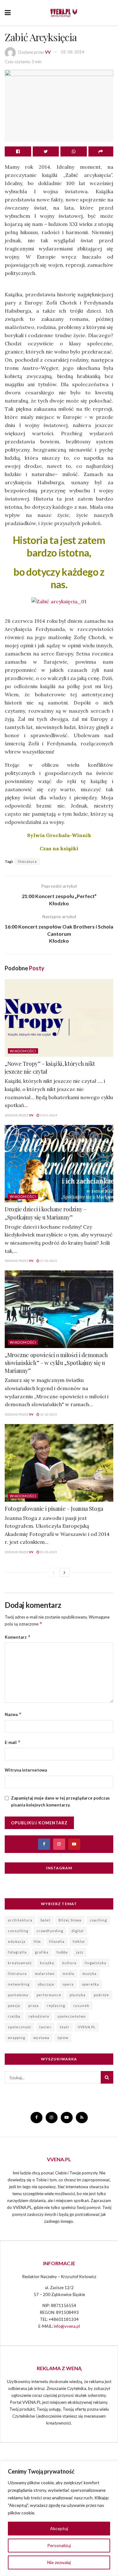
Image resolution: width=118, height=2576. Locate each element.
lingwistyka (96, 1963)
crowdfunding (50, 1931)
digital (78, 1931)
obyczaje (46, 1984)
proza (34, 2006)
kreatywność (20, 1963)
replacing (56, 2006)
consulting (18, 1931)
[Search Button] (107, 2077)
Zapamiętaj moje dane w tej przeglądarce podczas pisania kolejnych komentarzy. (60, 1801)
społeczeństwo (71, 2016)
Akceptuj (59, 2528)
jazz (80, 1952)
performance (49, 1995)
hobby (62, 1952)
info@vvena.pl (67, 2326)
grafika (42, 1952)
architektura (20, 1920)
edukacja (17, 1941)
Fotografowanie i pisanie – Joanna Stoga (54, 1509)
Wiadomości (23, 1051)
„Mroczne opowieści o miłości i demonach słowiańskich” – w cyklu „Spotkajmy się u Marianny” (56, 1363)
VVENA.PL (87, 2027)
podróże (101, 1995)
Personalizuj (59, 2545)
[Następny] (65, 1572)
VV (48, 52)
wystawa (41, 2038)
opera (68, 1984)
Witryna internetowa (26, 1770)
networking (19, 1984)
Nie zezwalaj (59, 2562)
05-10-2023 (48, 1552)
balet (45, 1920)
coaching (98, 1920)
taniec (45, 2027)
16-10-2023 (48, 1414)
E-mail (13, 1742)
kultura (69, 1963)
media (68, 1973)
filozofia (57, 1941)
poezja (14, 2006)
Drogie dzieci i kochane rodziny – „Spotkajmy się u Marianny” (46, 1213)
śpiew (63, 2038)
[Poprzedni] (53, 1572)
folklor (79, 1941)
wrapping (17, 2038)
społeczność (20, 2027)
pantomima (18, 1995)
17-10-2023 (48, 1261)
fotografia (17, 1952)
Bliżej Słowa (70, 1920)
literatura (27, 861)
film (37, 1941)
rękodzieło (39, 2016)
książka (47, 1963)
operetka (90, 1984)
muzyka (90, 1973)
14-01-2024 (48, 1115)
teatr (65, 2027)
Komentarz (18, 1637)
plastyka (78, 1995)
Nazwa (13, 1714)
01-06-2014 (73, 52)
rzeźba (14, 2016)
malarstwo (45, 1973)
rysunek (81, 2006)
